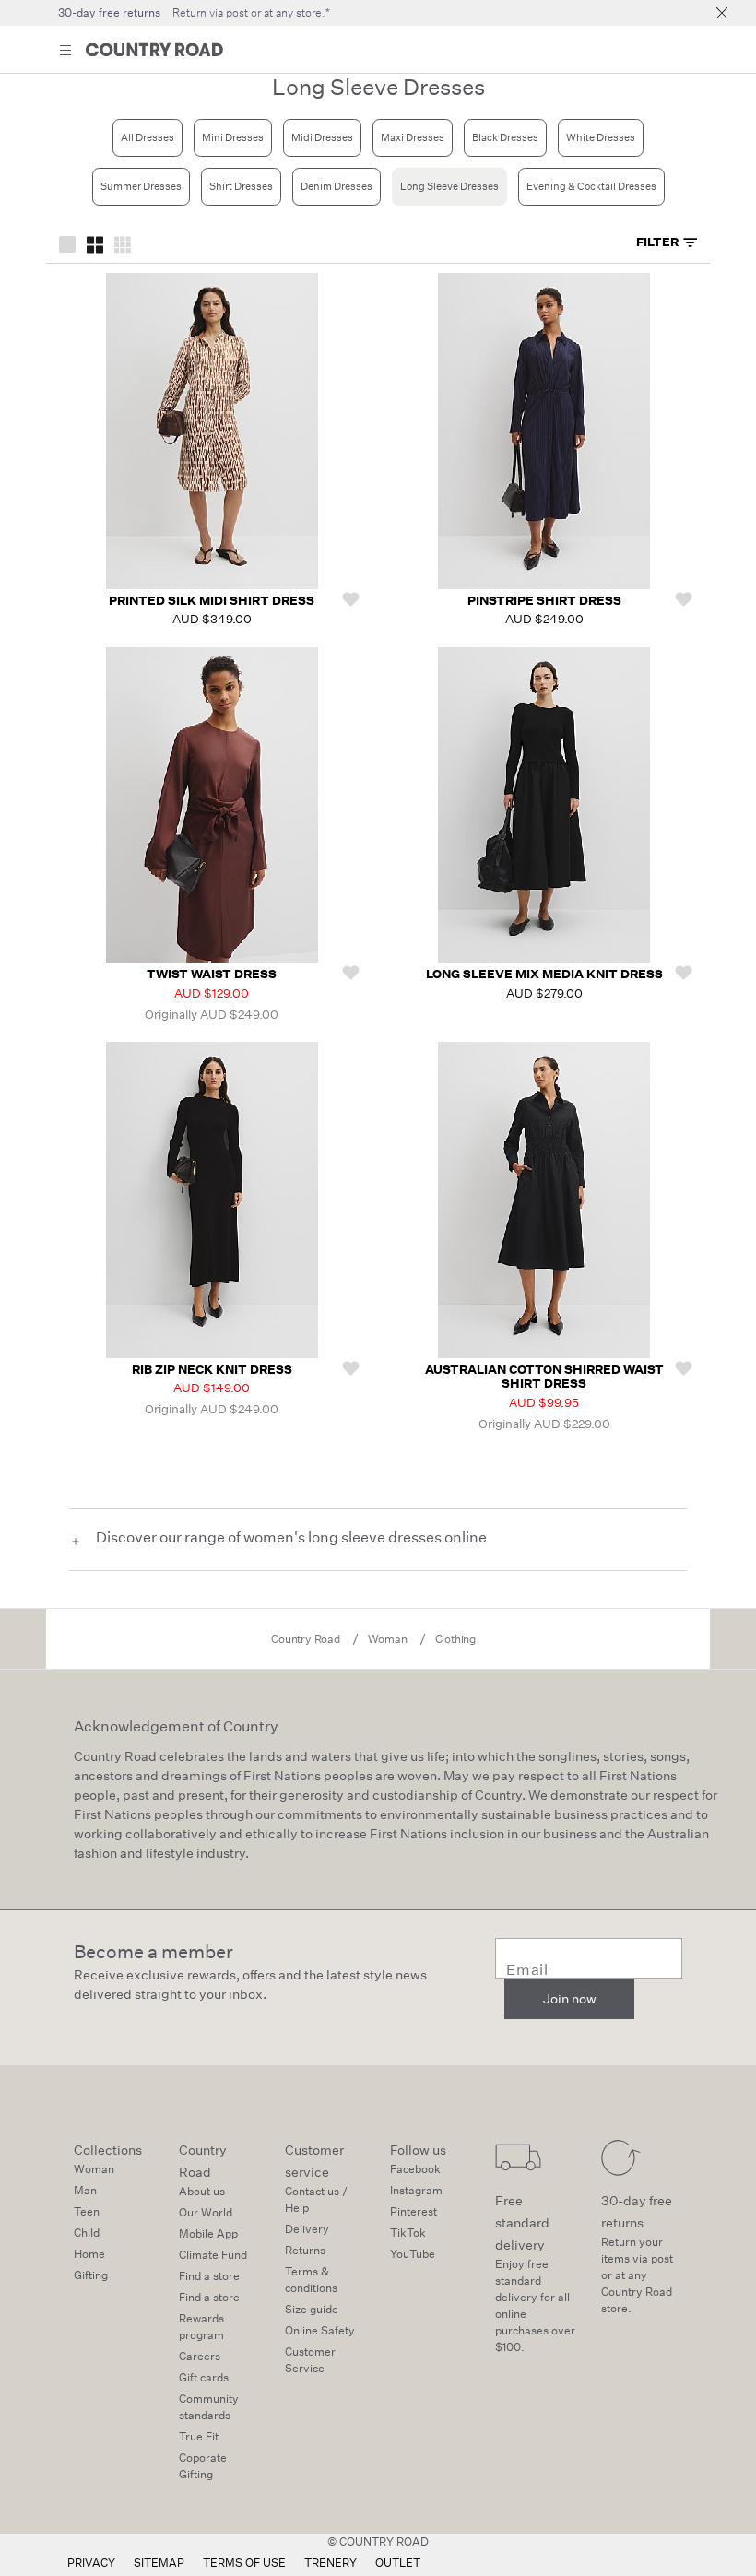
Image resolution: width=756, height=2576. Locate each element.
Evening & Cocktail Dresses (591, 187)
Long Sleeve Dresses (449, 187)
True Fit (199, 2436)
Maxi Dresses (413, 138)
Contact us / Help (316, 2199)
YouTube (413, 2254)
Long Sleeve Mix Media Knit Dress (544, 974)
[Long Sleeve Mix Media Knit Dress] (544, 805)
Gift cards (204, 2377)
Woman (94, 2169)
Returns (305, 2250)
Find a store (209, 2276)
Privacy (91, 2563)
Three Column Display (123, 243)
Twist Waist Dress (212, 974)
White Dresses (601, 138)
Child (87, 2233)
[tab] (667, 243)
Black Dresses (505, 138)
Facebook (415, 2169)
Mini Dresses (233, 138)
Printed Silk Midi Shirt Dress (212, 601)
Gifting (91, 2275)
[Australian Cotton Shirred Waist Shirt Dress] (544, 1200)
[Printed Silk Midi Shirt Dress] (212, 431)
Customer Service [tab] (310, 2360)
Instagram (416, 2190)
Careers (200, 2356)
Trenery (331, 2563)
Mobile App (208, 2233)
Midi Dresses (322, 138)
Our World (206, 2212)
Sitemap (159, 2563)
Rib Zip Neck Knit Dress (212, 1370)
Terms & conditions (311, 2280)
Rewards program (201, 2327)
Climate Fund (213, 2255)
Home (89, 2254)
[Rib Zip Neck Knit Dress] (212, 1200)
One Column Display (67, 243)
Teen (87, 2211)
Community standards (209, 2407)
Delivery (307, 2229)
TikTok (408, 2233)
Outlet (398, 2563)
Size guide (312, 2309)
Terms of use (244, 2563)
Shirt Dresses (241, 187)
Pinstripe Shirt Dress (544, 601)
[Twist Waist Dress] (212, 805)
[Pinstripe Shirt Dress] (544, 431)
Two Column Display (95, 243)
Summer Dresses (141, 187)
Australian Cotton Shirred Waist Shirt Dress (544, 1377)
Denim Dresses (337, 187)
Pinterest (413, 2211)
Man (85, 2190)
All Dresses (148, 138)
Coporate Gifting (203, 2466)
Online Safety (320, 2330)
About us (202, 2191)
